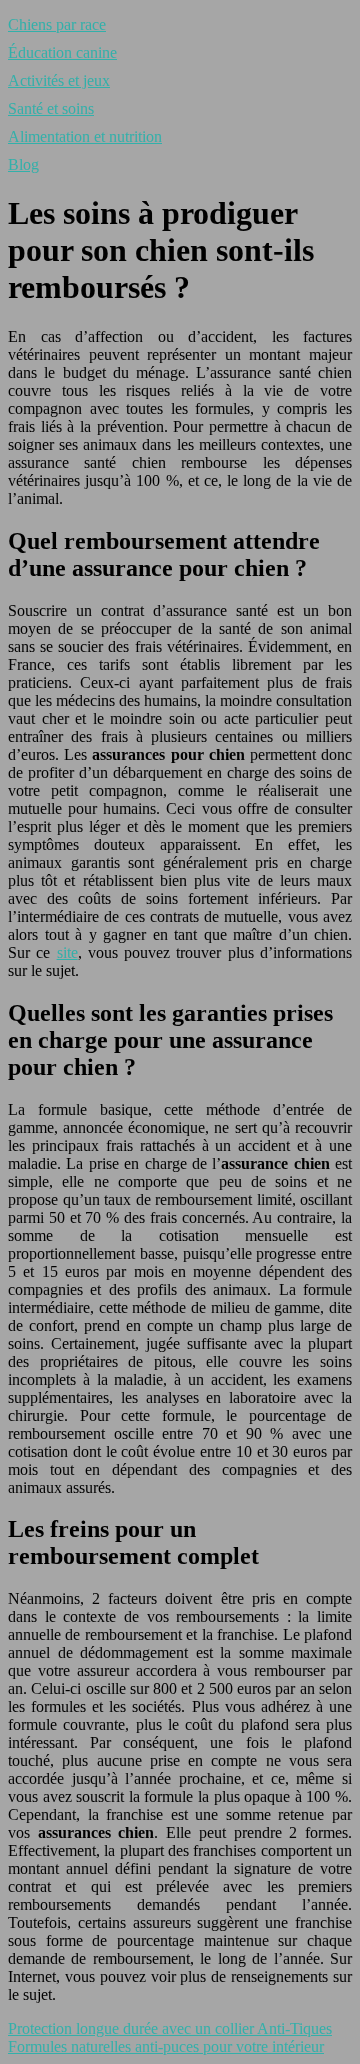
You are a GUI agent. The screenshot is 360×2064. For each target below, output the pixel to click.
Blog (23, 164)
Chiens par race (57, 24)
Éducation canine (62, 52)
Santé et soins (51, 108)
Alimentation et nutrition (85, 136)
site (67, 952)
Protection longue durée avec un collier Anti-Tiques (170, 2028)
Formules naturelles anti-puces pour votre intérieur (166, 2046)
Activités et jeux (59, 80)
